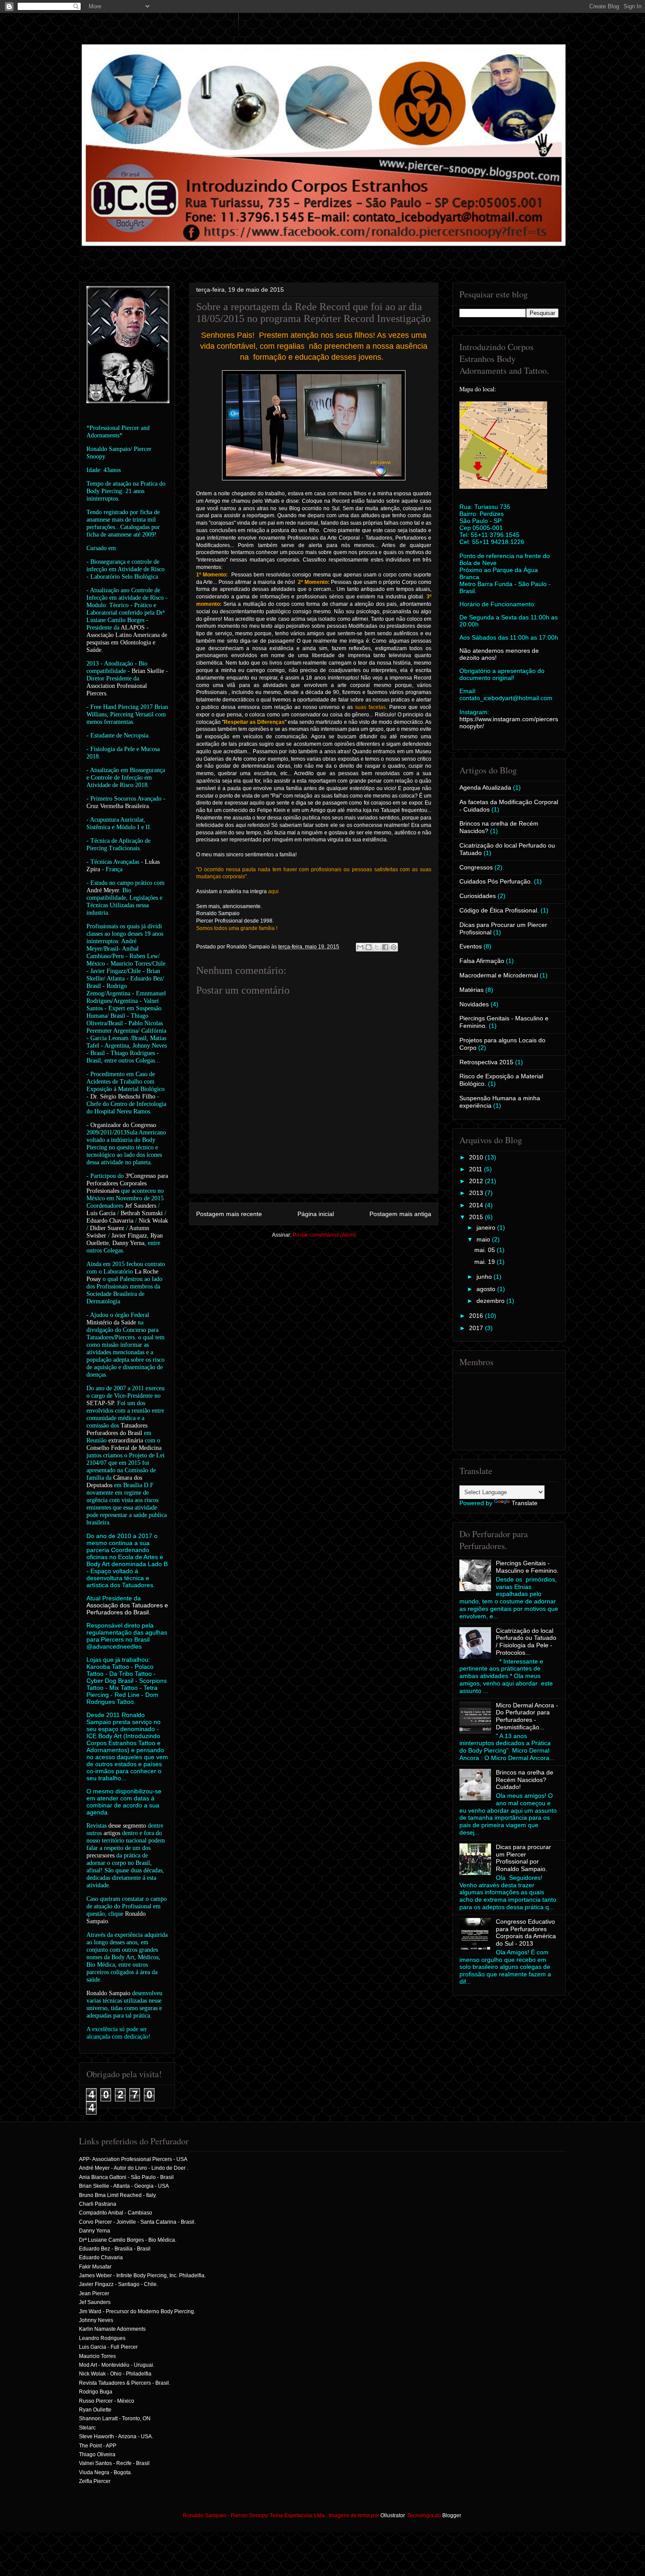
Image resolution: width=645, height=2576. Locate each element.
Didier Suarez (107, 1228)
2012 (477, 1181)
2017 (477, 1328)
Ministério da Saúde (111, 1322)
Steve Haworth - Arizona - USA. (116, 2436)
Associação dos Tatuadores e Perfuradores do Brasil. (127, 1609)
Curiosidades (478, 896)
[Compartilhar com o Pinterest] (394, 947)
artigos (112, 1833)
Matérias (471, 990)
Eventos (471, 946)
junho (485, 1277)
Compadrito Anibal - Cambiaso (116, 2213)
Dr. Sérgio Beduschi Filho (123, 1097)
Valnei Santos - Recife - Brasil (114, 2463)
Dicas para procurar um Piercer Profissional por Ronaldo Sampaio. (523, 1858)
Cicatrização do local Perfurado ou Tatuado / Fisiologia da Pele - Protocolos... (526, 1642)
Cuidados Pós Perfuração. (496, 881)
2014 (477, 1205)
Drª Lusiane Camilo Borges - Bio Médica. (128, 2240)
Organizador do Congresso (123, 1125)
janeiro (487, 1227)
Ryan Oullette (95, 2410)
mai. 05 (486, 1250)
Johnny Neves (96, 2320)
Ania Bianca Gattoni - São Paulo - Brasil (126, 2177)
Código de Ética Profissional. (499, 910)
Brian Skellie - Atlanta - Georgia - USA (124, 2186)
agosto (487, 1289)
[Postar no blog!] (369, 947)
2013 (477, 1193)
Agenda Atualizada (485, 787)
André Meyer (103, 890)
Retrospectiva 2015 (486, 1062)
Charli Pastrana (98, 2204)
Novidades (474, 1004)
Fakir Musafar (95, 2267)
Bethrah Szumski (142, 1213)
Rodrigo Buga (96, 2392)
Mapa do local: (478, 389)
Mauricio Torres (97, 2356)
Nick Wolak (153, 1221)
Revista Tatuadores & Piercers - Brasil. (125, 2383)
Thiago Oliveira (97, 2454)
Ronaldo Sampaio (108, 1993)
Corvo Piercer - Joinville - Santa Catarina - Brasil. (137, 2222)
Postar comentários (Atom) (324, 1235)
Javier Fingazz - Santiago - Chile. (118, 2284)
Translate (525, 1503)
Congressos (476, 867)
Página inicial (316, 1214)
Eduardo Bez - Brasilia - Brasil (115, 2249)
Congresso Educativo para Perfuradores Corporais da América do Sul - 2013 (526, 1932)
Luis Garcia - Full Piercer (108, 2347)
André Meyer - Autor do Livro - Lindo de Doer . (134, 2168)
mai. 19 (486, 1262)
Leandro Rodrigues (102, 2338)
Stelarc (87, 2428)
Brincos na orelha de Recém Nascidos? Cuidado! (525, 1780)
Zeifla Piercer (95, 2481)
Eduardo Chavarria (110, 1221)
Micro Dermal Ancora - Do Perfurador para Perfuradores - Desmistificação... (527, 1716)
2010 (477, 1157)
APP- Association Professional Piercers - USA (133, 2159)
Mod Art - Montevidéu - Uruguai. (117, 2365)
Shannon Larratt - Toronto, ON (115, 2419)
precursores (100, 1855)
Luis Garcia (101, 1213)
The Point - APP (98, 2446)
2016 (477, 1316)
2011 (477, 1169)
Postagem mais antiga (400, 1214)
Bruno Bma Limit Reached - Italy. (118, 2195)
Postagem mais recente (229, 1214)
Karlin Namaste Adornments (112, 2329)
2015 (477, 1217)
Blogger (451, 2515)
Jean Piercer (94, 2293)
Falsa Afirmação (482, 961)
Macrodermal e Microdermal (499, 975)
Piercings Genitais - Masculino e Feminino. (527, 1567)
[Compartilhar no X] (377, 947)
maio (484, 1239)
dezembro (491, 1301)
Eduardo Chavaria (101, 2258)
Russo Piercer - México (107, 2401)
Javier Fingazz (129, 1236)
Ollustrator (392, 2515)
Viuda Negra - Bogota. (106, 2472)
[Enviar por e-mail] (360, 947)
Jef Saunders (141, 1206)
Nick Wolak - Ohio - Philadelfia (115, 2374)
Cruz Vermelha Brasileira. (118, 806)
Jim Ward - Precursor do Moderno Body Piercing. (137, 2311)
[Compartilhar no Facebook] (385, 947)
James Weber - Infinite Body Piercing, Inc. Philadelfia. (142, 2275)
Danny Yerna (128, 1243)
